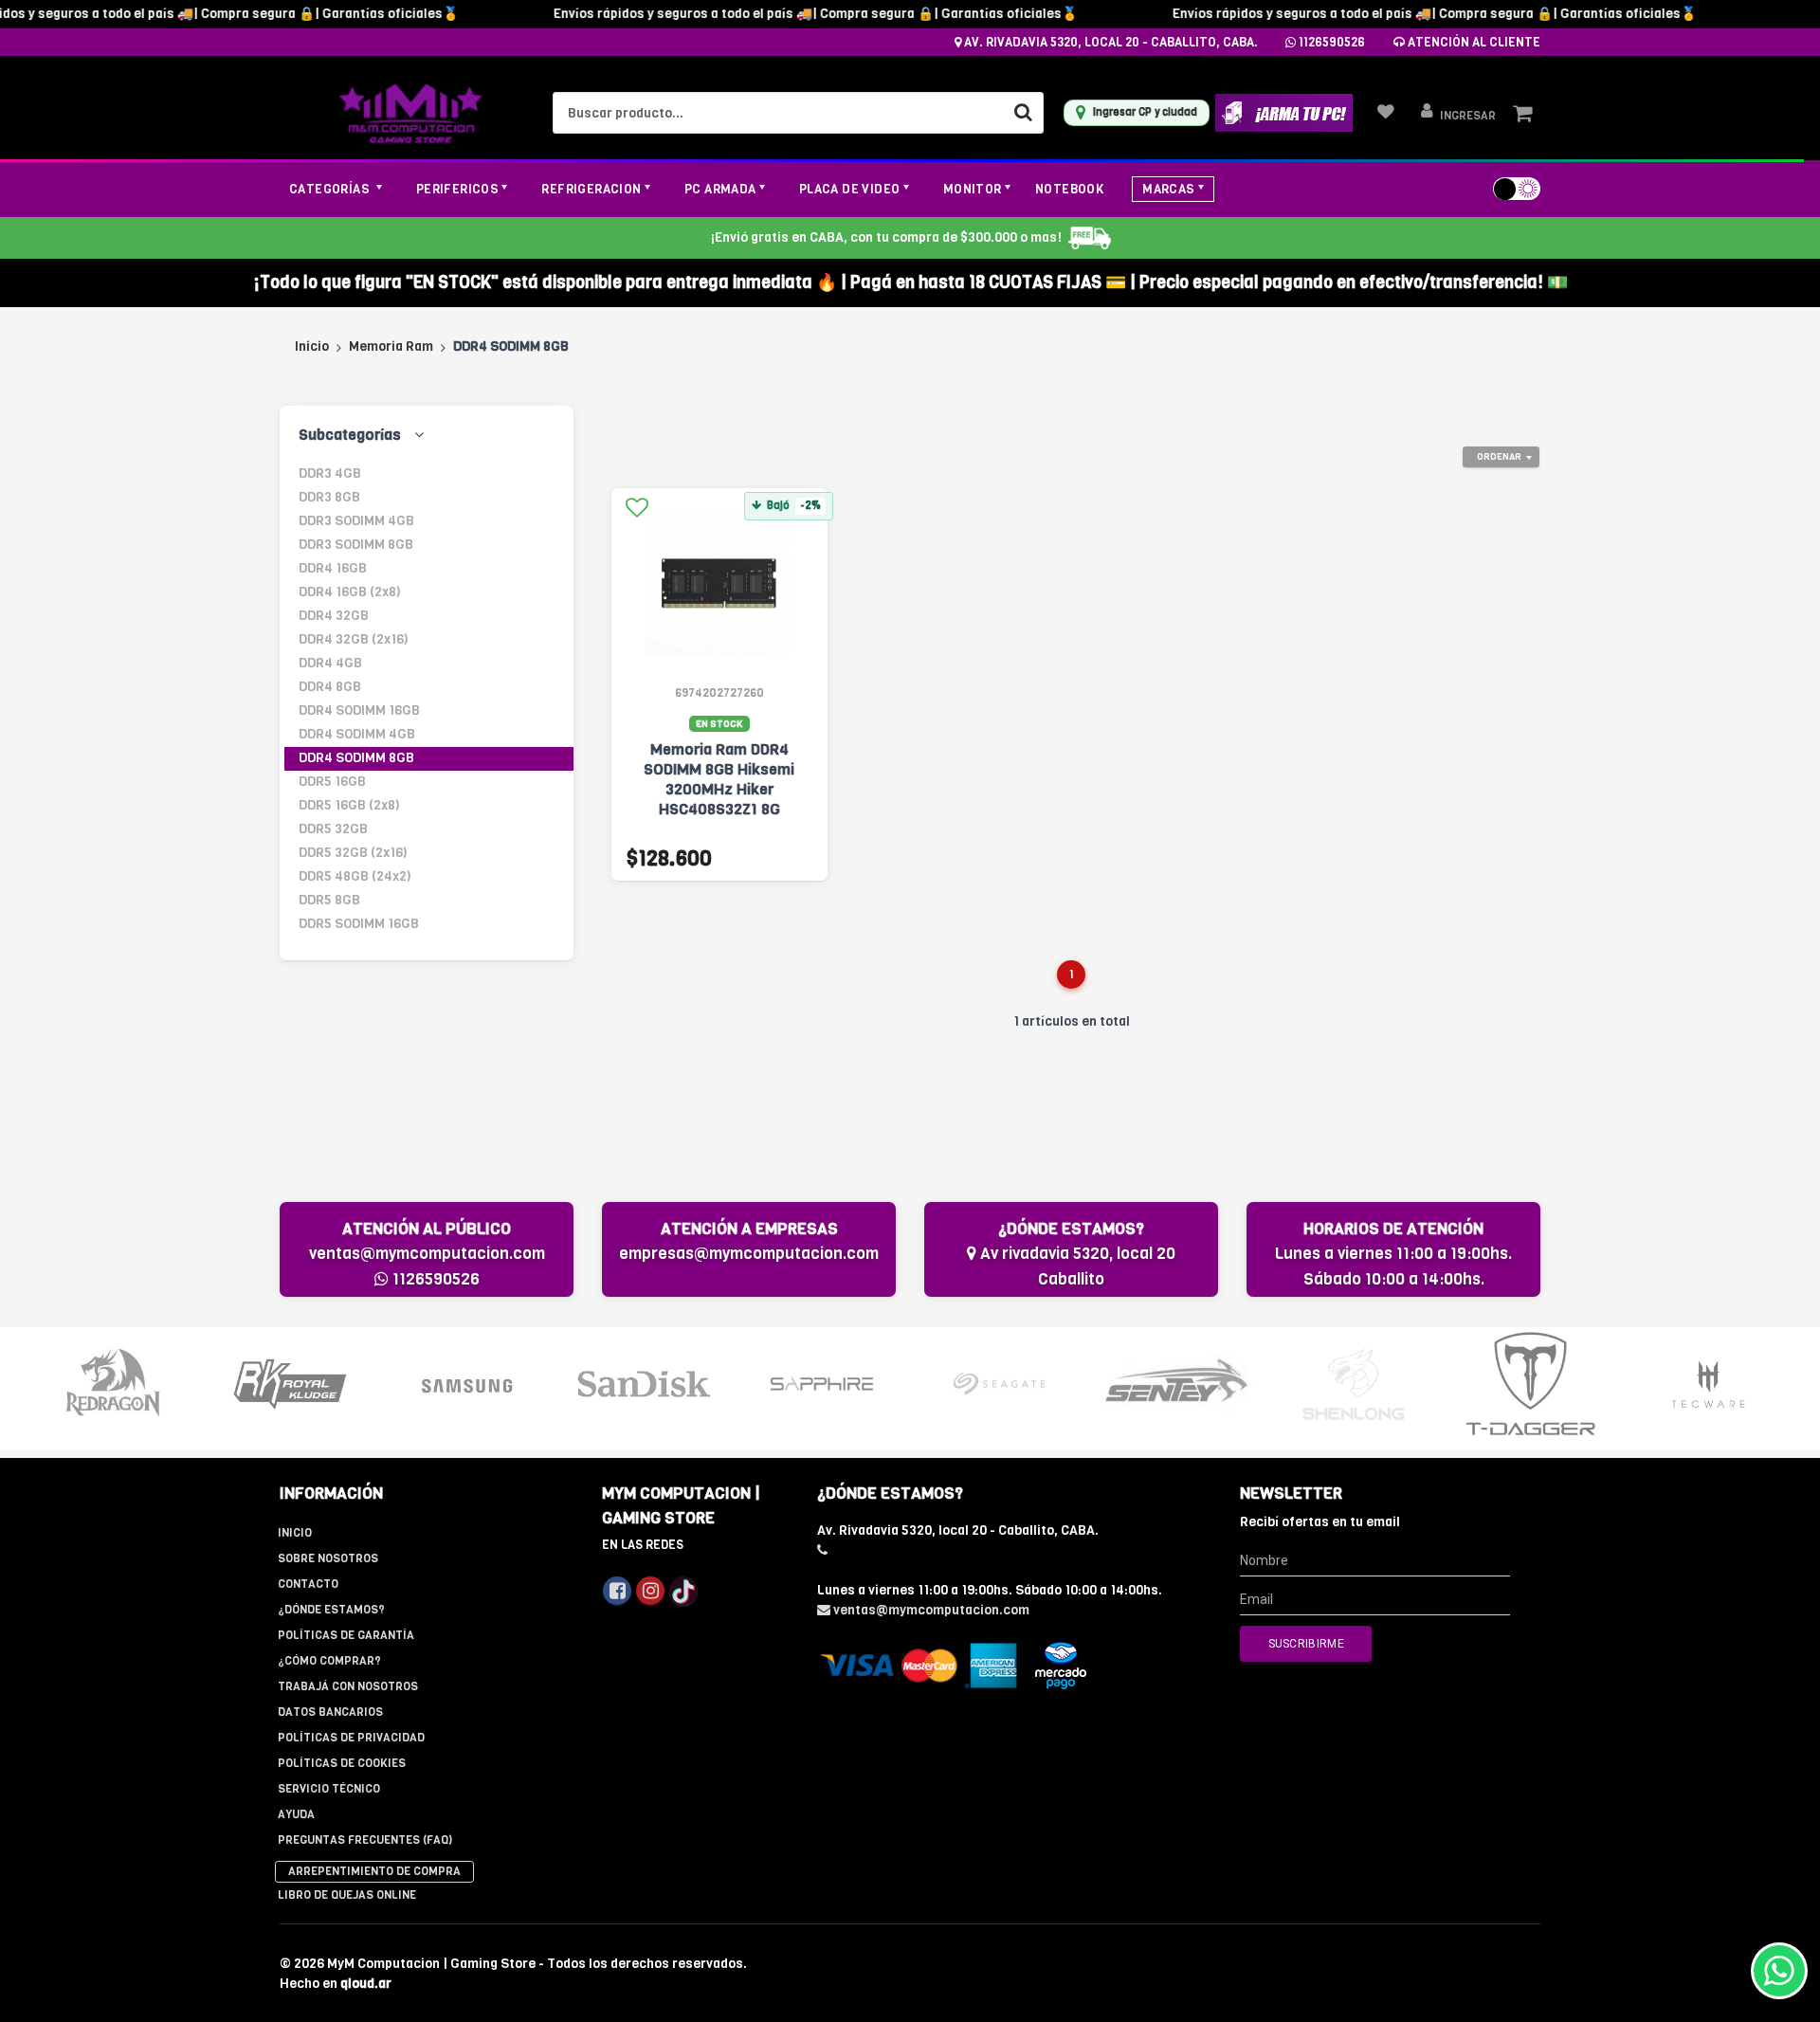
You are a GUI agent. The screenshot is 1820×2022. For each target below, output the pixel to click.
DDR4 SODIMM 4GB (357, 734)
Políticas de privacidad (351, 1738)
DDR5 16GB (332, 782)
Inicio (312, 346)
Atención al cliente (1473, 42)
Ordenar (1499, 456)
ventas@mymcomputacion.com (427, 1254)
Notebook (1069, 189)
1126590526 (1330, 42)
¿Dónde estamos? (331, 1610)
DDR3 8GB (329, 497)
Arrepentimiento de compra (374, 1871)
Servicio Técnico (329, 1789)
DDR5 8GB (329, 900)
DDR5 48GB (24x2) (355, 876)
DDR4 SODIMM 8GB (356, 758)
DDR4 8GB (330, 687)
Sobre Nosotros (328, 1558)
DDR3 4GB (330, 474)
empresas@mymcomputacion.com (749, 1254)
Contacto (308, 1584)
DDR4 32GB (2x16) (354, 639)
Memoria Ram (391, 346)
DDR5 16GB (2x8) (349, 805)
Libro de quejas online (347, 1895)
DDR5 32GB (333, 829)
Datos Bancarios (330, 1712)
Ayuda (296, 1814)
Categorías (331, 189)
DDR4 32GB (334, 616)
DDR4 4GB (330, 663)
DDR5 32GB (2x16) (353, 853)
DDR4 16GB (333, 568)
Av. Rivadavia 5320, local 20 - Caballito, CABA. (1110, 42)
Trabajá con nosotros (348, 1686)
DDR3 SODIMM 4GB (356, 521)
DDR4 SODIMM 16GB (359, 710)
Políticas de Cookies (342, 1763)
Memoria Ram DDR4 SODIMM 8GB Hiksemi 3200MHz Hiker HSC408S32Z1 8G (719, 779)
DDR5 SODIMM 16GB (359, 924)
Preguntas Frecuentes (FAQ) (365, 1840)
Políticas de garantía (346, 1635)
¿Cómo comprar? (329, 1661)
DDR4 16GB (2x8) (350, 592)
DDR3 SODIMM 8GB (356, 545)
